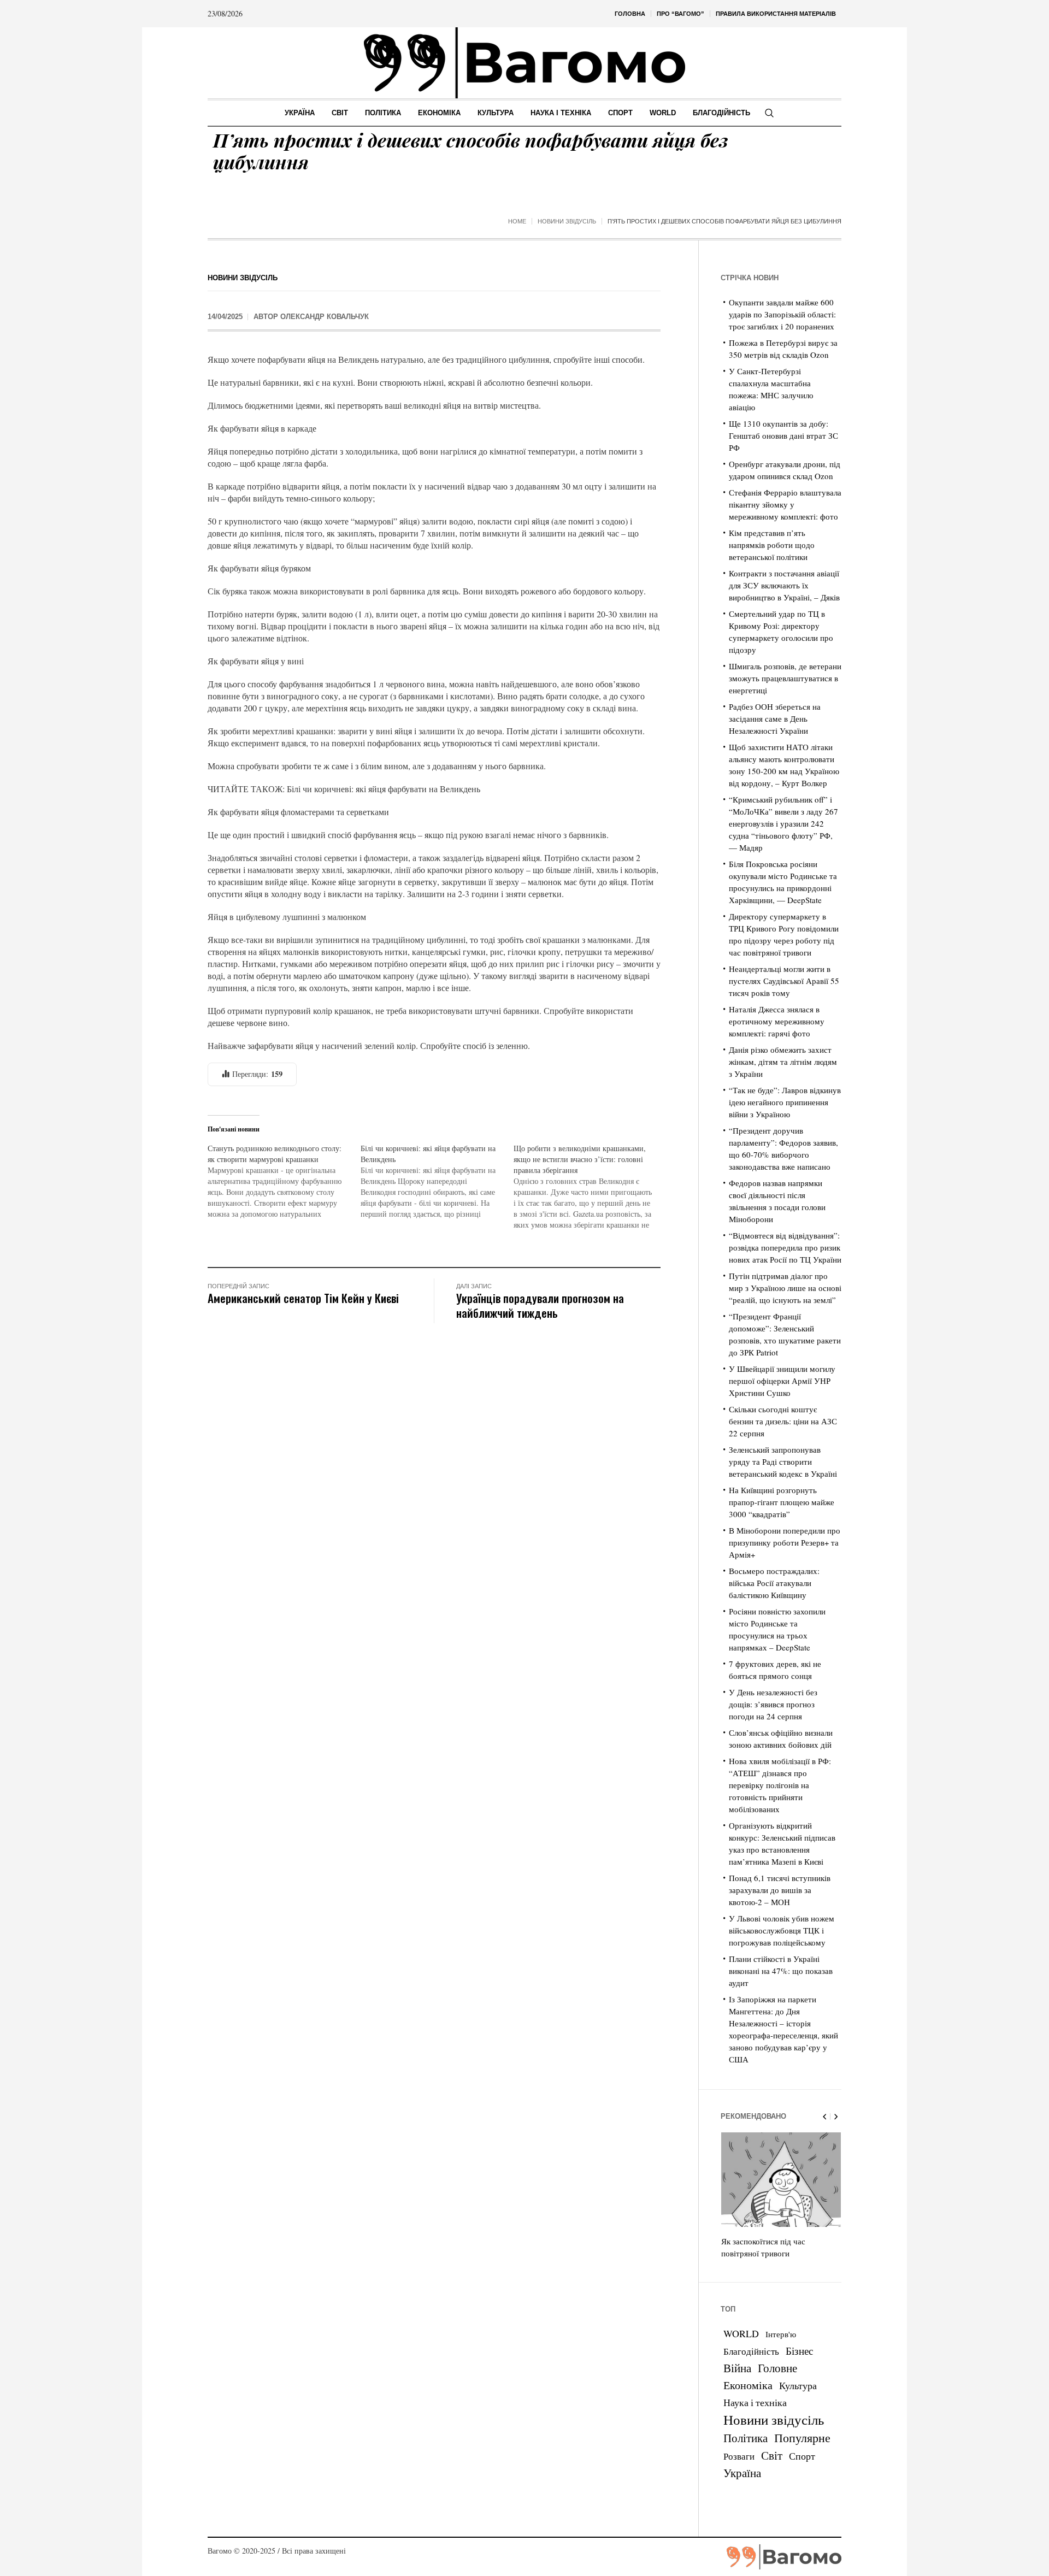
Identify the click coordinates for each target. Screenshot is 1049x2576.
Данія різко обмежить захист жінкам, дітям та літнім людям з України (783, 1062)
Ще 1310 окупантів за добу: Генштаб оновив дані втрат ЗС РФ (783, 435)
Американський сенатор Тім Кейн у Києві (303, 1298)
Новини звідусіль (567, 221)
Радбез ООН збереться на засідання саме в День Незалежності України (775, 718)
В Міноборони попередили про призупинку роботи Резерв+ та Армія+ (785, 1542)
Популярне (802, 2438)
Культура (798, 2385)
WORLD (741, 2333)
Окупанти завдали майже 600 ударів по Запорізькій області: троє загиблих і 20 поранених (782, 314)
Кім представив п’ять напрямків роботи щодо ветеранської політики (772, 545)
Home (517, 221)
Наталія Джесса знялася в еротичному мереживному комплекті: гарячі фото (777, 1021)
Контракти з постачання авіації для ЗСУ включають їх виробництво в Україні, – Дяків (784, 585)
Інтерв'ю (781, 2334)
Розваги (739, 2456)
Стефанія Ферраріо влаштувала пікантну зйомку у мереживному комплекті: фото (785, 504)
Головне (777, 2368)
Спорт (802, 2456)
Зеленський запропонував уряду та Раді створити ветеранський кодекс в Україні (783, 1461)
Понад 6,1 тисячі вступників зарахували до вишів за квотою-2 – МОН (780, 1890)
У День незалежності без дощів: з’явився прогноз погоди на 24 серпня (773, 1704)
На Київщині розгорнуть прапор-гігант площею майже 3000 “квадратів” (782, 1502)
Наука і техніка (755, 2402)
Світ (772, 2455)
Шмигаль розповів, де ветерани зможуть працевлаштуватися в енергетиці (785, 678)
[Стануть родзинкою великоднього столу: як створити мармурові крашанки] (284, 1181)
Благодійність (751, 2351)
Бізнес (799, 2351)
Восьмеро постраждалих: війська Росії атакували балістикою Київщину (774, 1583)
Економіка (748, 2385)
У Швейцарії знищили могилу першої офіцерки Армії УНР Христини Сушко (782, 1381)
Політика (746, 2438)
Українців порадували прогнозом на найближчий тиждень (540, 1305)
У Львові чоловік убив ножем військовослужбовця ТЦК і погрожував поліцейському (782, 1930)
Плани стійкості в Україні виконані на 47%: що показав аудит (781, 1971)
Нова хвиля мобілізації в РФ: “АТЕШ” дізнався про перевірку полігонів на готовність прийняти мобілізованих (780, 1785)
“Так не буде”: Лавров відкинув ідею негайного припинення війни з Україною (785, 1102)
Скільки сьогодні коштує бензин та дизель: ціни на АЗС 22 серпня (783, 1421)
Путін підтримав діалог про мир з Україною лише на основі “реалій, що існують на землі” (785, 1288)
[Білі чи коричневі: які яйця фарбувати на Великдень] (437, 1181)
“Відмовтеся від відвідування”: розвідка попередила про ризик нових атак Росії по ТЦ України (785, 1247)
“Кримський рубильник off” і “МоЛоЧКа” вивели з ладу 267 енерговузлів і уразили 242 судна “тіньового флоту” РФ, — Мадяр (783, 823)
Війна (737, 2368)
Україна (742, 2472)
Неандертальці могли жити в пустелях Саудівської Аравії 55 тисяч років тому (784, 981)
